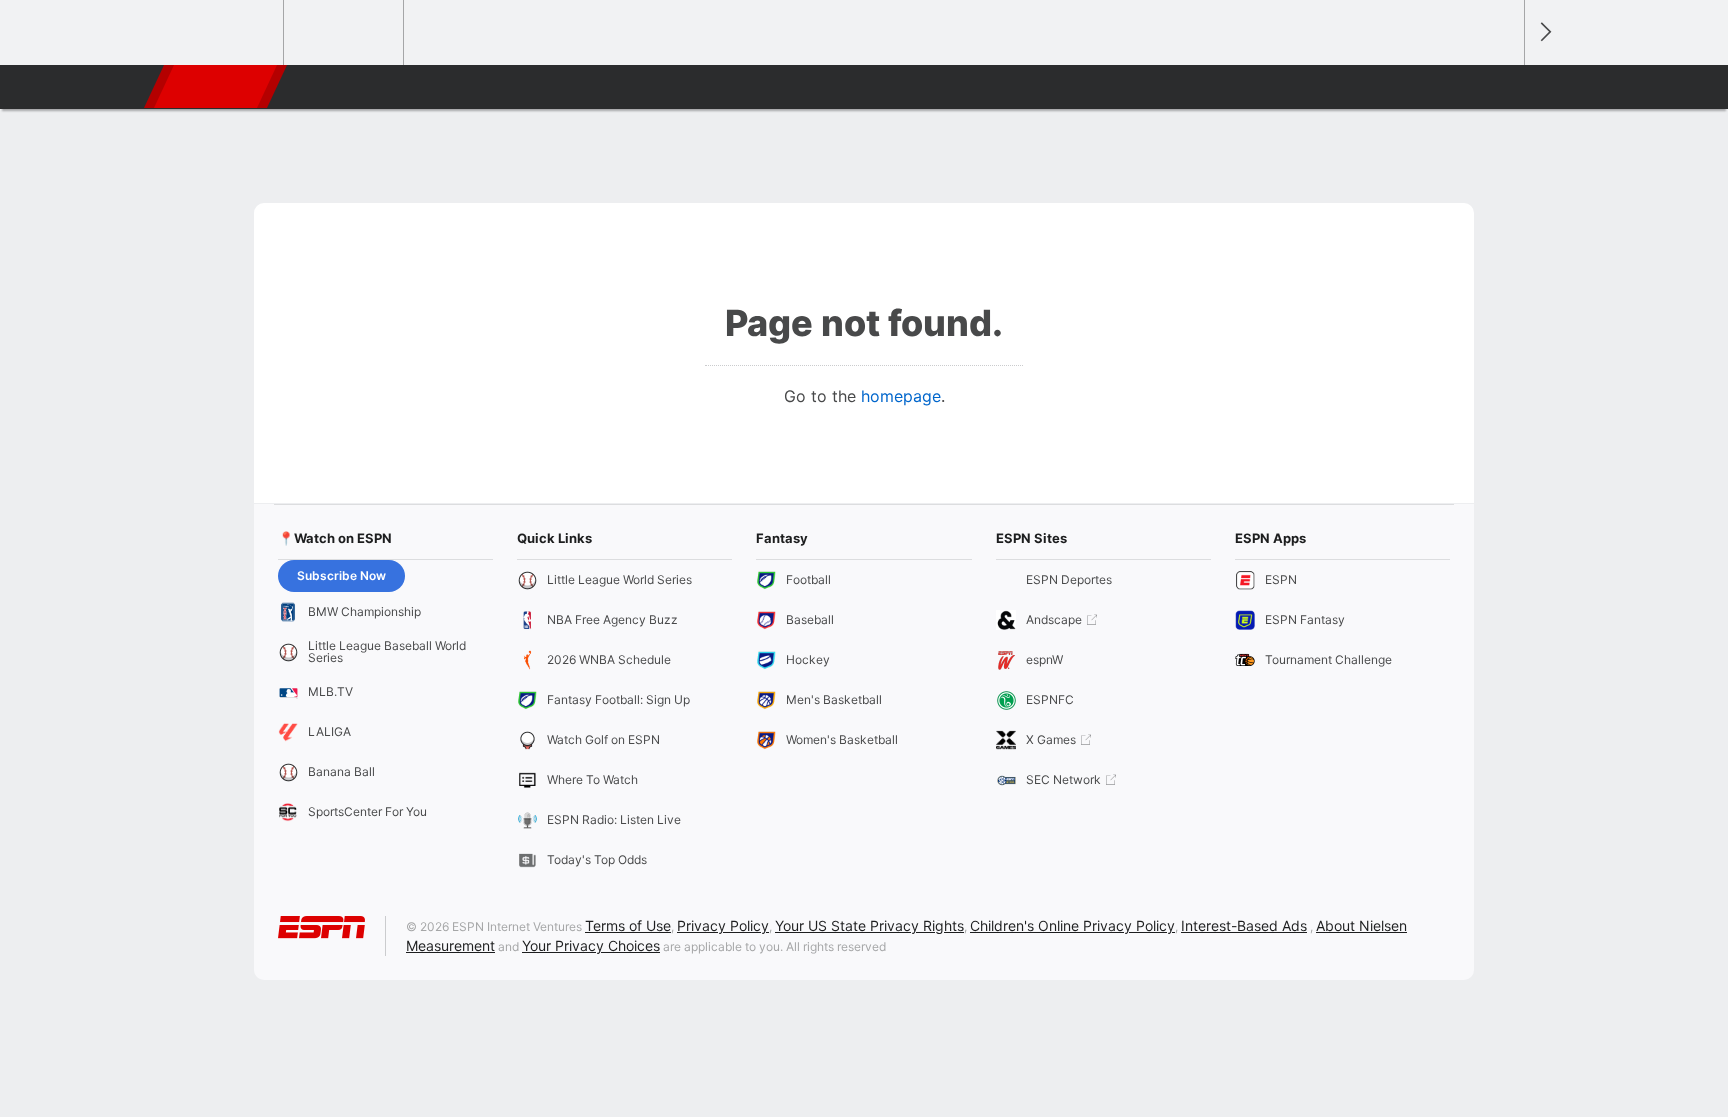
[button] (1500, 87)
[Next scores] (1544, 32)
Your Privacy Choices (591, 945)
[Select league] (225, 33)
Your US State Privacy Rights (869, 925)
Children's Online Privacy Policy (1072, 925)
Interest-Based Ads (1244, 925)
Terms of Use (628, 925)
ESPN (217, 87)
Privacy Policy (723, 925)
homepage (901, 396)
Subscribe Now (341, 575)
